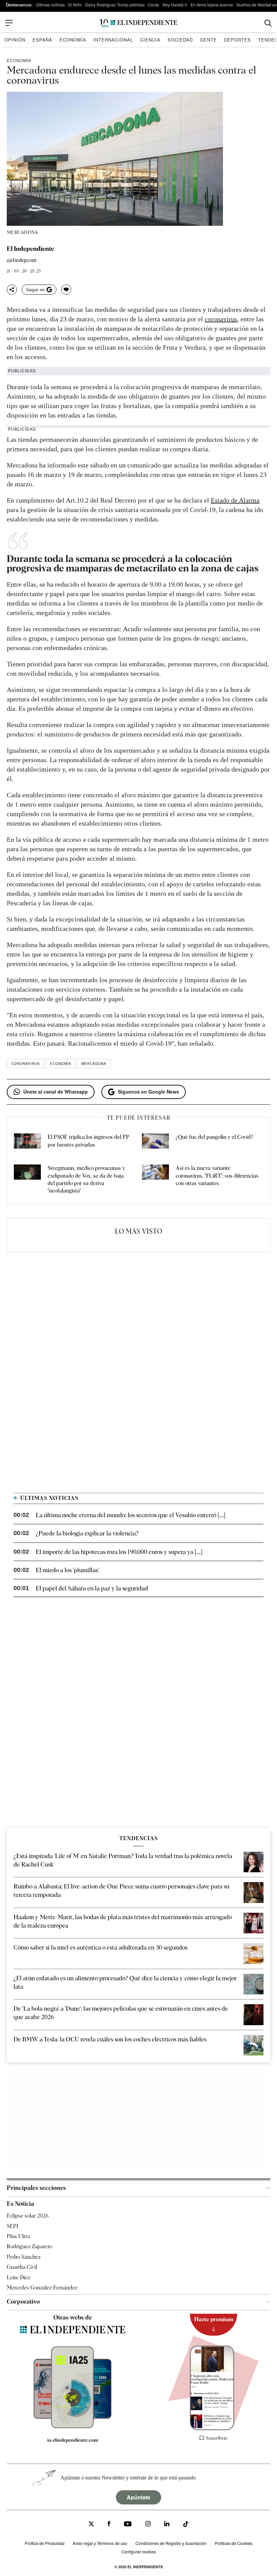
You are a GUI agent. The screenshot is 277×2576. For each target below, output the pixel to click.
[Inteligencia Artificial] (73, 2426)
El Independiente (30, 249)
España (42, 40)
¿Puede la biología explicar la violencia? (87, 1533)
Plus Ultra (18, 2236)
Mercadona (94, 1064)
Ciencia (150, 40)
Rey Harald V (175, 5)
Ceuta (154, 5)
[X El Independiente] (91, 2525)
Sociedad (180, 40)
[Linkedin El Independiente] (167, 2525)
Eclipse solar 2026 (28, 2216)
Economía (73, 40)
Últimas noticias (50, 5)
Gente (208, 40)
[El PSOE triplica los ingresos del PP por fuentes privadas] (27, 1142)
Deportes (237, 40)
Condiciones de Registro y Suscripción (171, 2543)
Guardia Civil (22, 2267)
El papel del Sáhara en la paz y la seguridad (92, 1588)
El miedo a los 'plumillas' (67, 1570)
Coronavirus (26, 1064)
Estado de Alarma (235, 500)
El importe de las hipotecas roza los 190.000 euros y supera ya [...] (119, 1552)
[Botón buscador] (268, 23)
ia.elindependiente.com (73, 2440)
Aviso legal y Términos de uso (100, 2543)
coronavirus (221, 319)
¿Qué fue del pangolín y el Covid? (214, 1137)
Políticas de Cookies (234, 2543)
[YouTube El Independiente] (128, 2525)
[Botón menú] (9, 23)
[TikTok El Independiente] (186, 2525)
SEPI (12, 2226)
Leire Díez (18, 2277)
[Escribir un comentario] (66, 290)
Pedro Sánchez (24, 2257)
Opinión (15, 40)
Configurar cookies (139, 2552)
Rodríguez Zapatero (29, 2246)
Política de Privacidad (45, 2543)
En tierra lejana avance (212, 5)
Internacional (113, 40)
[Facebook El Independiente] (109, 2525)
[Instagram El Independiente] (148, 2525)
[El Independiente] (138, 23)
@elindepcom (22, 260)
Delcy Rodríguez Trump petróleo (115, 5)
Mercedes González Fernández (42, 2288)
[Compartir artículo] (12, 290)
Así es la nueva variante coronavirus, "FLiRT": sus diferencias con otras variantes (217, 1176)
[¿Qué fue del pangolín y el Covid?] (155, 1142)
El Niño (75, 5)
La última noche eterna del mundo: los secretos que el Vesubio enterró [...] (131, 1515)
